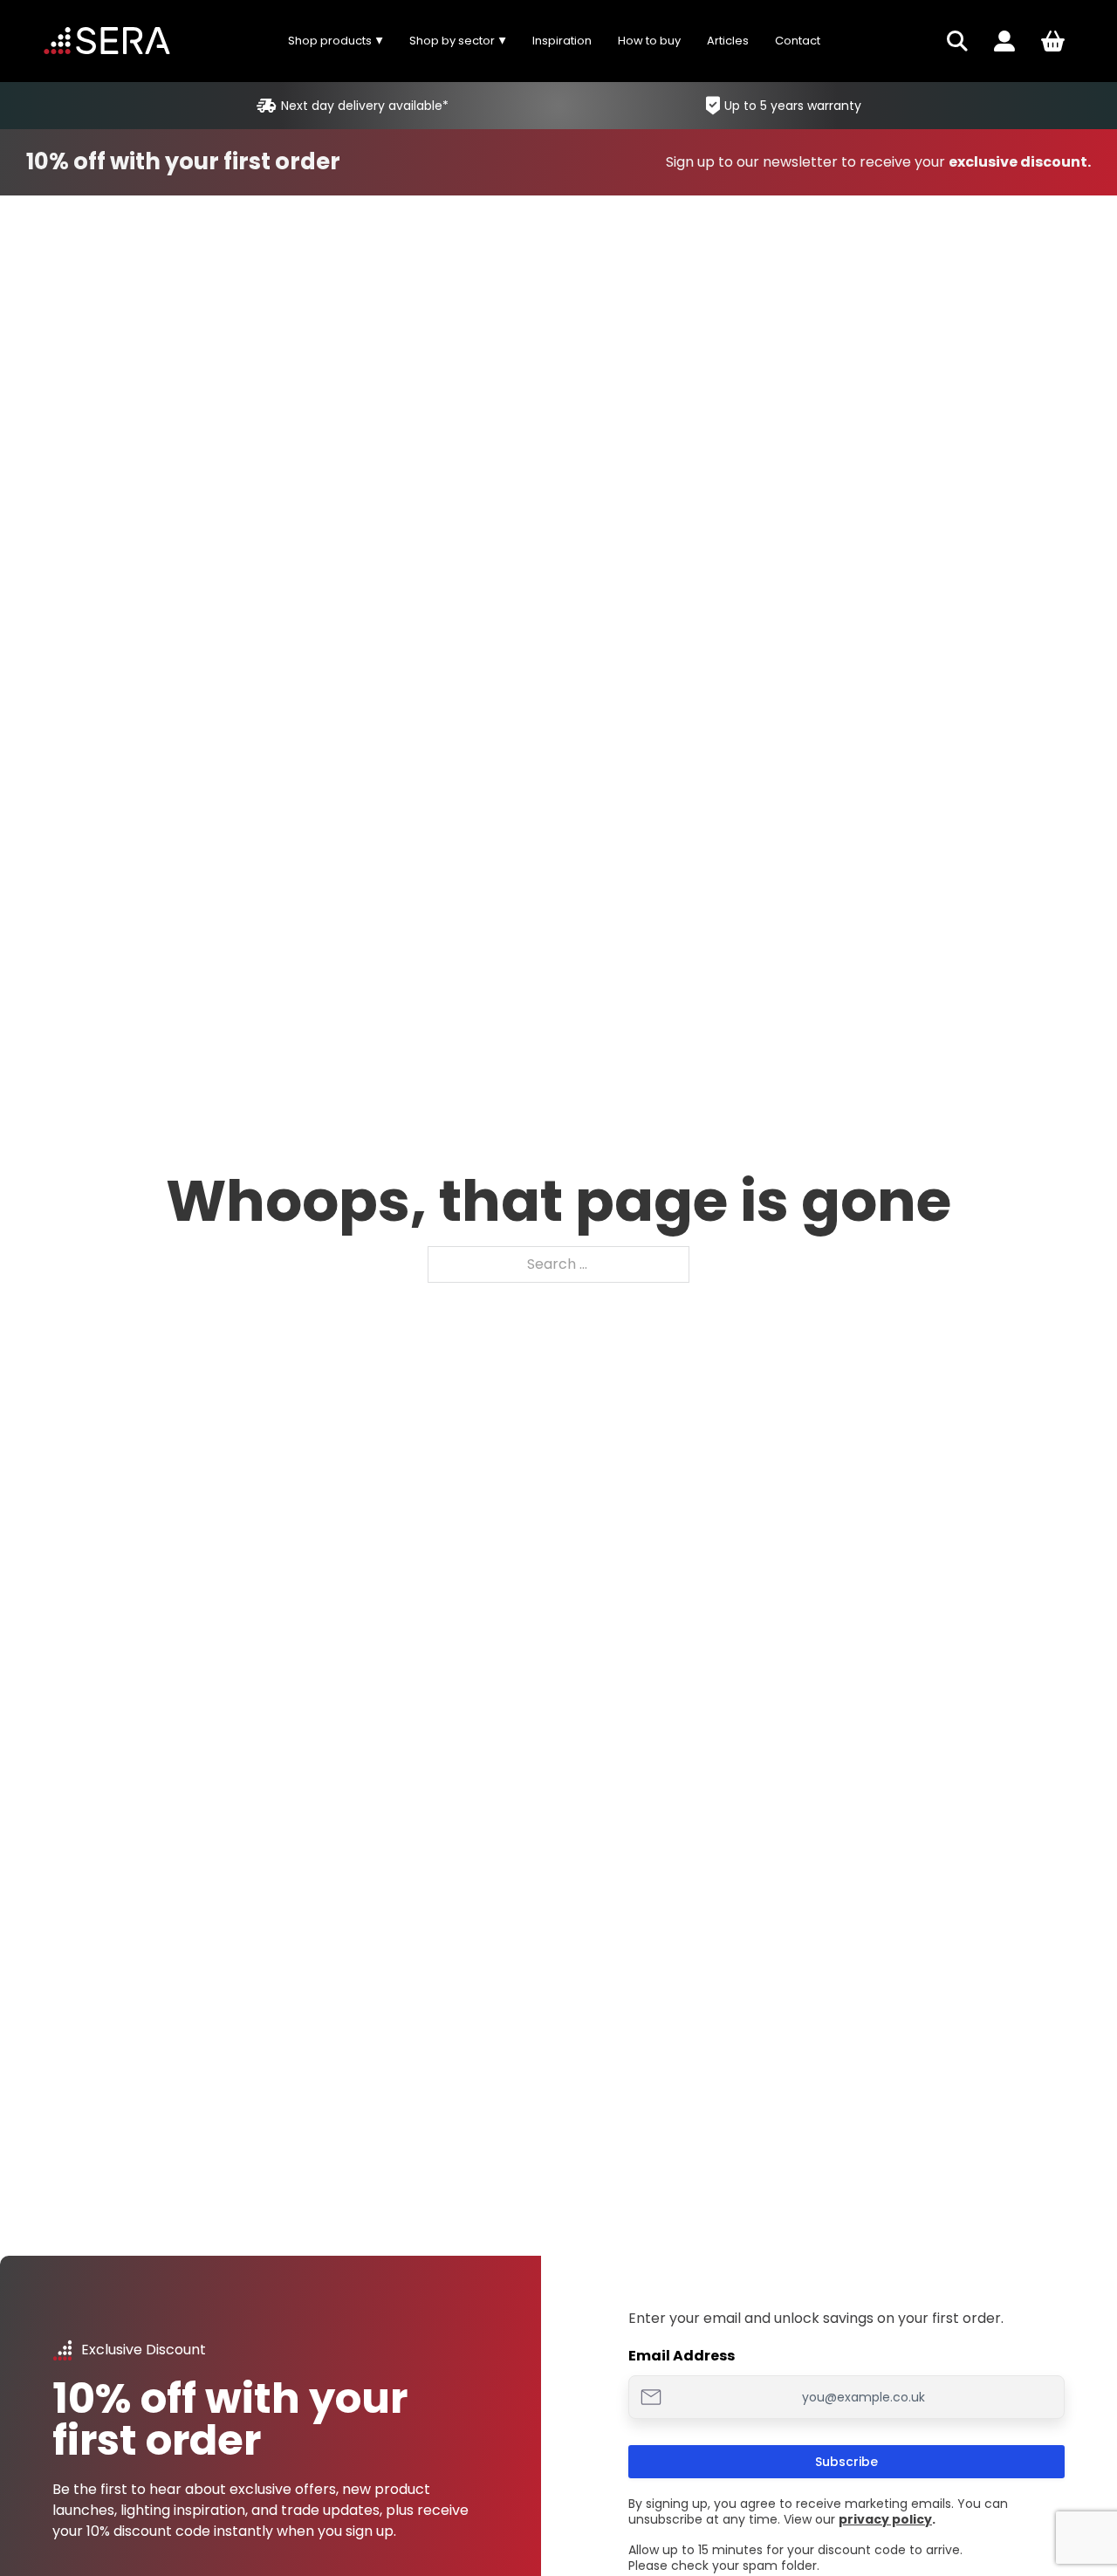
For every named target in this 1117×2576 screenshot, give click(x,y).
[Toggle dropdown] (957, 41)
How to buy (649, 41)
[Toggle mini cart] (1053, 41)
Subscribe (846, 2462)
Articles (728, 41)
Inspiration (562, 41)
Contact (798, 41)
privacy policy (885, 2519)
